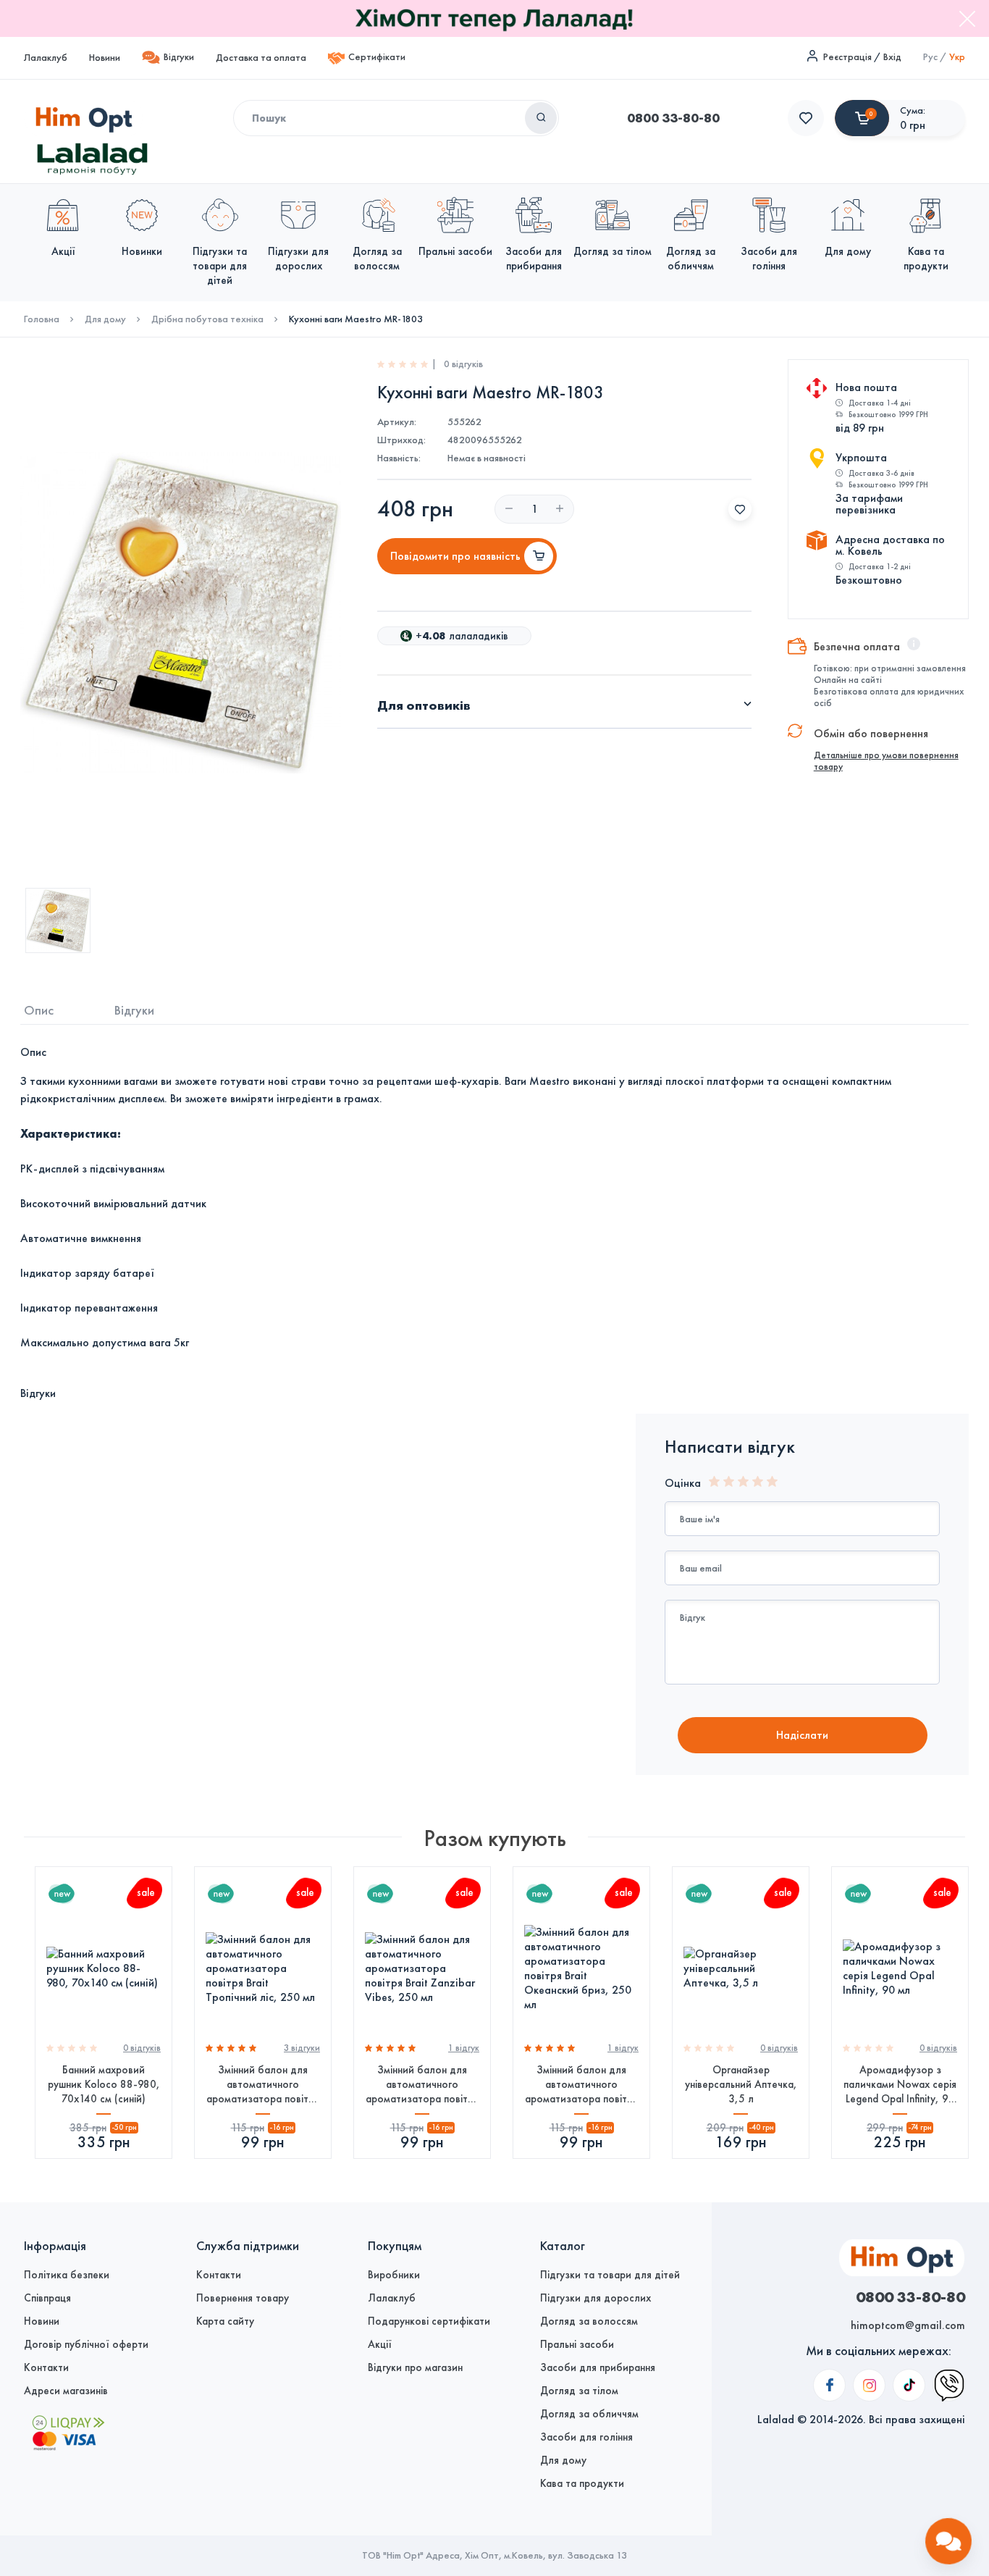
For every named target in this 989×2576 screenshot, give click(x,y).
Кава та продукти (582, 2483)
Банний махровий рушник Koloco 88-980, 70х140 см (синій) (104, 2084)
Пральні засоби (577, 2344)
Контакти (46, 2367)
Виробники (394, 2275)
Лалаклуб (46, 58)
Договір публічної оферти (86, 2344)
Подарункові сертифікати (429, 2321)
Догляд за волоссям (589, 2321)
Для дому (105, 319)
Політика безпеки (67, 2275)
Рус (930, 57)
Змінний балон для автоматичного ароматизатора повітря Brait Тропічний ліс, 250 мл (263, 2085)
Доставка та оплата (261, 58)
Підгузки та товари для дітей (610, 2275)
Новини (105, 58)
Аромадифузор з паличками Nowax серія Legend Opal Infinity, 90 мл (900, 2085)
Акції (380, 2344)
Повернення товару (243, 2298)
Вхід (892, 57)
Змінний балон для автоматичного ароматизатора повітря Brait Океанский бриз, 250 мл (581, 2085)
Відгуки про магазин (415, 2367)
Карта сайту (225, 2321)
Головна (42, 319)
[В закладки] (740, 509)
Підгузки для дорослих (595, 2298)
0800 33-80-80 (673, 118)
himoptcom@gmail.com (908, 2325)
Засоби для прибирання (598, 2367)
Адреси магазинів (66, 2391)
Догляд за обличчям (589, 2414)
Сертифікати (377, 57)
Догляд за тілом (579, 2391)
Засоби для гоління (586, 2437)
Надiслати (802, 1735)
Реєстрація (847, 57)
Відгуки (179, 57)
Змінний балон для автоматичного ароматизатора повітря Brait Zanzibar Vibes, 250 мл (422, 2085)
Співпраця (47, 2298)
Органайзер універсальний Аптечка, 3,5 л (741, 2084)
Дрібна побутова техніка (207, 319)
